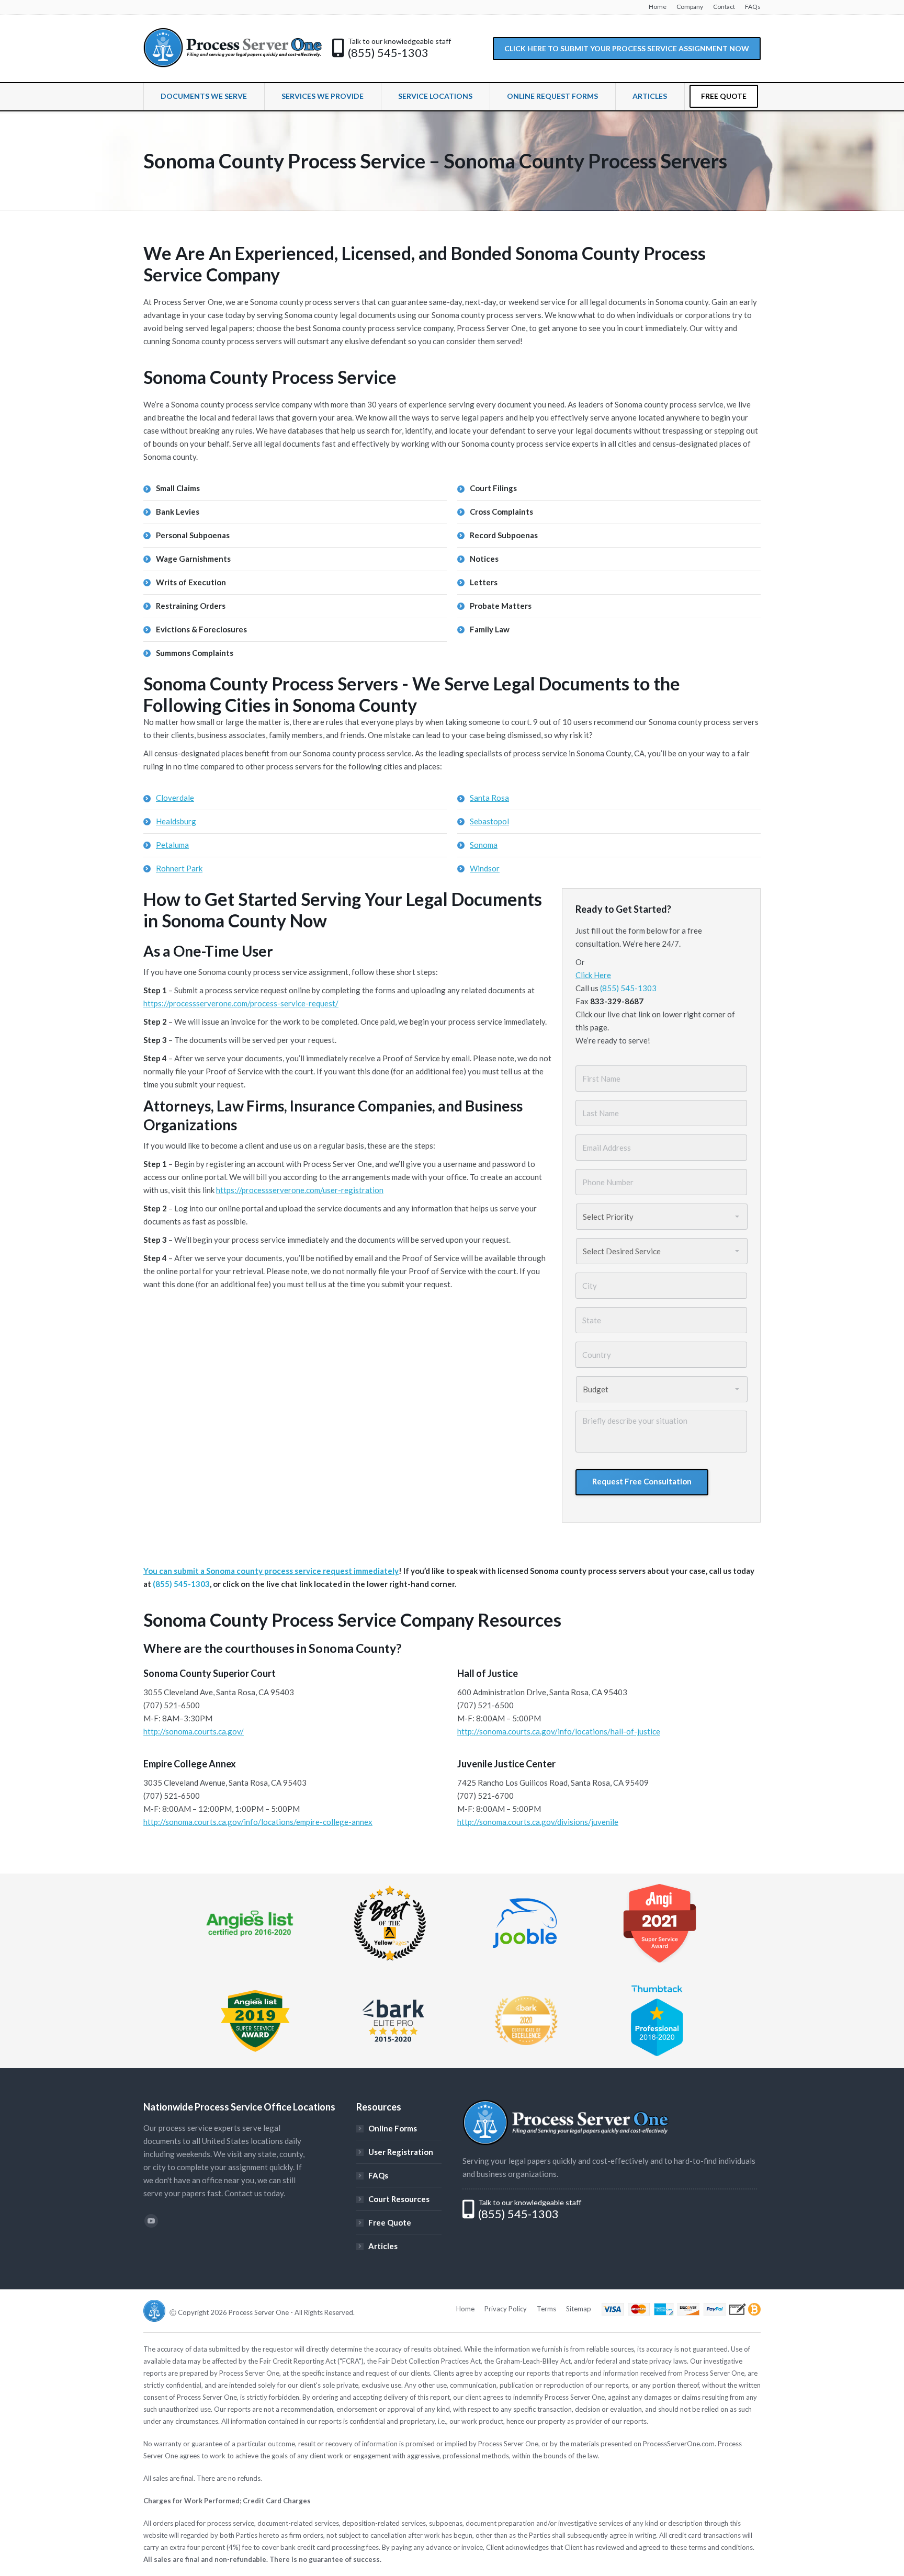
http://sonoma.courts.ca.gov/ (194, 1731)
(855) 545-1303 (388, 53)
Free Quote (390, 2222)
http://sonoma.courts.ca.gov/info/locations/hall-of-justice (559, 1731)
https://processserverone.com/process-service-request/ (241, 1003)
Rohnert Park (179, 868)
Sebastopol (489, 821)
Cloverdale (175, 798)
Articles (383, 2246)
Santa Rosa (489, 798)
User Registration (401, 2152)
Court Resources (399, 2199)
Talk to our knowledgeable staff (399, 41)
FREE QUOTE (724, 96)
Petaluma (172, 845)
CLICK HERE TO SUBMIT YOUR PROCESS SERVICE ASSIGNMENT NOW (627, 48)
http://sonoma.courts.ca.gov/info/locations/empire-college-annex (258, 1822)
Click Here (593, 975)
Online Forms (393, 2128)
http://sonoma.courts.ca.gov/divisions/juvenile (538, 1822)
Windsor (485, 868)
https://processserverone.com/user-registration (300, 1190)
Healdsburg (176, 821)
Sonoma (484, 845)
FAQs (378, 2175)
